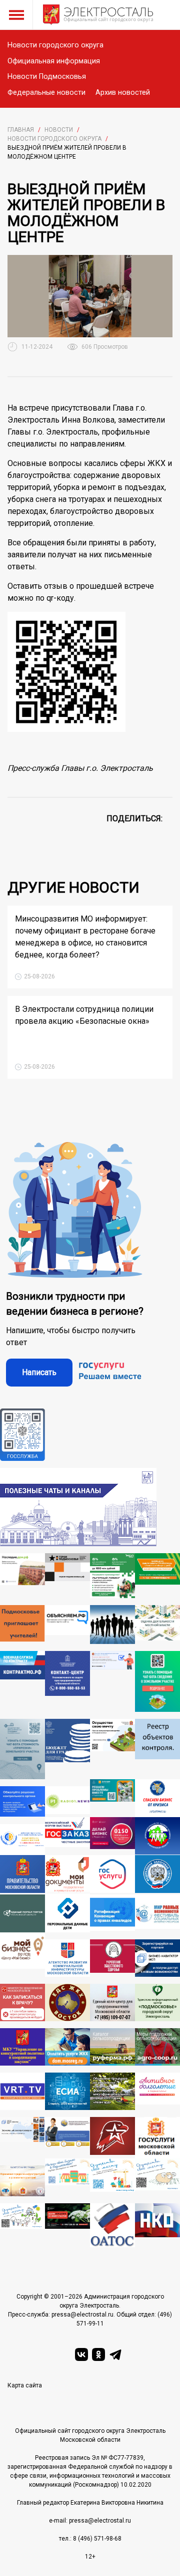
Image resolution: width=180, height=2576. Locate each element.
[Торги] (157, 1681)
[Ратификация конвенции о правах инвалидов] (112, 1913)
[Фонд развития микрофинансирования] (67, 2137)
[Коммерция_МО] (112, 2178)
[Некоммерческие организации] (157, 2225)
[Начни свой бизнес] (67, 2178)
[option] (90, 296)
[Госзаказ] (67, 1836)
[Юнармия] (112, 2137)
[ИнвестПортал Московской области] (112, 1836)
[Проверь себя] (112, 1958)
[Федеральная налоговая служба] (157, 1875)
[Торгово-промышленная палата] (157, 1798)
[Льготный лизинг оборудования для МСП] (112, 1576)
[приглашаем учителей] (22, 1625)
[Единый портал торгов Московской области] (22, 1913)
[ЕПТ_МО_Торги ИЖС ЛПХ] (22, 2225)
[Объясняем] (67, 1625)
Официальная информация (54, 61)
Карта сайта (25, 2385)
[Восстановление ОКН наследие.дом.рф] (22, 1576)
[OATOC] (112, 2225)
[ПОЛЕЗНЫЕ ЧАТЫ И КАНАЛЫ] (78, 1507)
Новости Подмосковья (47, 77)
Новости (59, 130)
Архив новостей (123, 93)
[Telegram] (115, 2354)
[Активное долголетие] (157, 2091)
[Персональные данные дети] (67, 1913)
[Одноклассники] (98, 2354)
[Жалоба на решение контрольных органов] (22, 1801)
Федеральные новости (46, 93)
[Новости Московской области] (67, 1801)
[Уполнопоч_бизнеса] (67, 1681)
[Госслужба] (22, 1435)
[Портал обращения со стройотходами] (157, 1576)
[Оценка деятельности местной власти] (157, 1625)
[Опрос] (112, 1681)
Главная (21, 130)
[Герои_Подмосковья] (67, 1576)
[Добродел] (112, 1798)
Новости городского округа (55, 45)
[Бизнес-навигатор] (157, 1958)
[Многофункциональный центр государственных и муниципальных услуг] (67, 1875)
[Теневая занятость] (112, 1625)
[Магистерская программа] (22, 2181)
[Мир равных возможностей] (157, 1913)
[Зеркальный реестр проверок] (22, 2137)
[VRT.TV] (22, 2091)
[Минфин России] (67, 1749)
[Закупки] (22, 2047)
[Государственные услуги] (112, 1875)
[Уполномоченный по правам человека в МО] (157, 1836)
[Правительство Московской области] (22, 1875)
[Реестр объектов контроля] (157, 1749)
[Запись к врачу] (22, 2002)
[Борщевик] (67, 2225)
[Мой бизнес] (22, 1955)
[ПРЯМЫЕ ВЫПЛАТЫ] (22, 1840)
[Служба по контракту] (22, 1681)
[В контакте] (81, 2354)
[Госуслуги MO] (157, 2137)
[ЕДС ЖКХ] (67, 2002)
